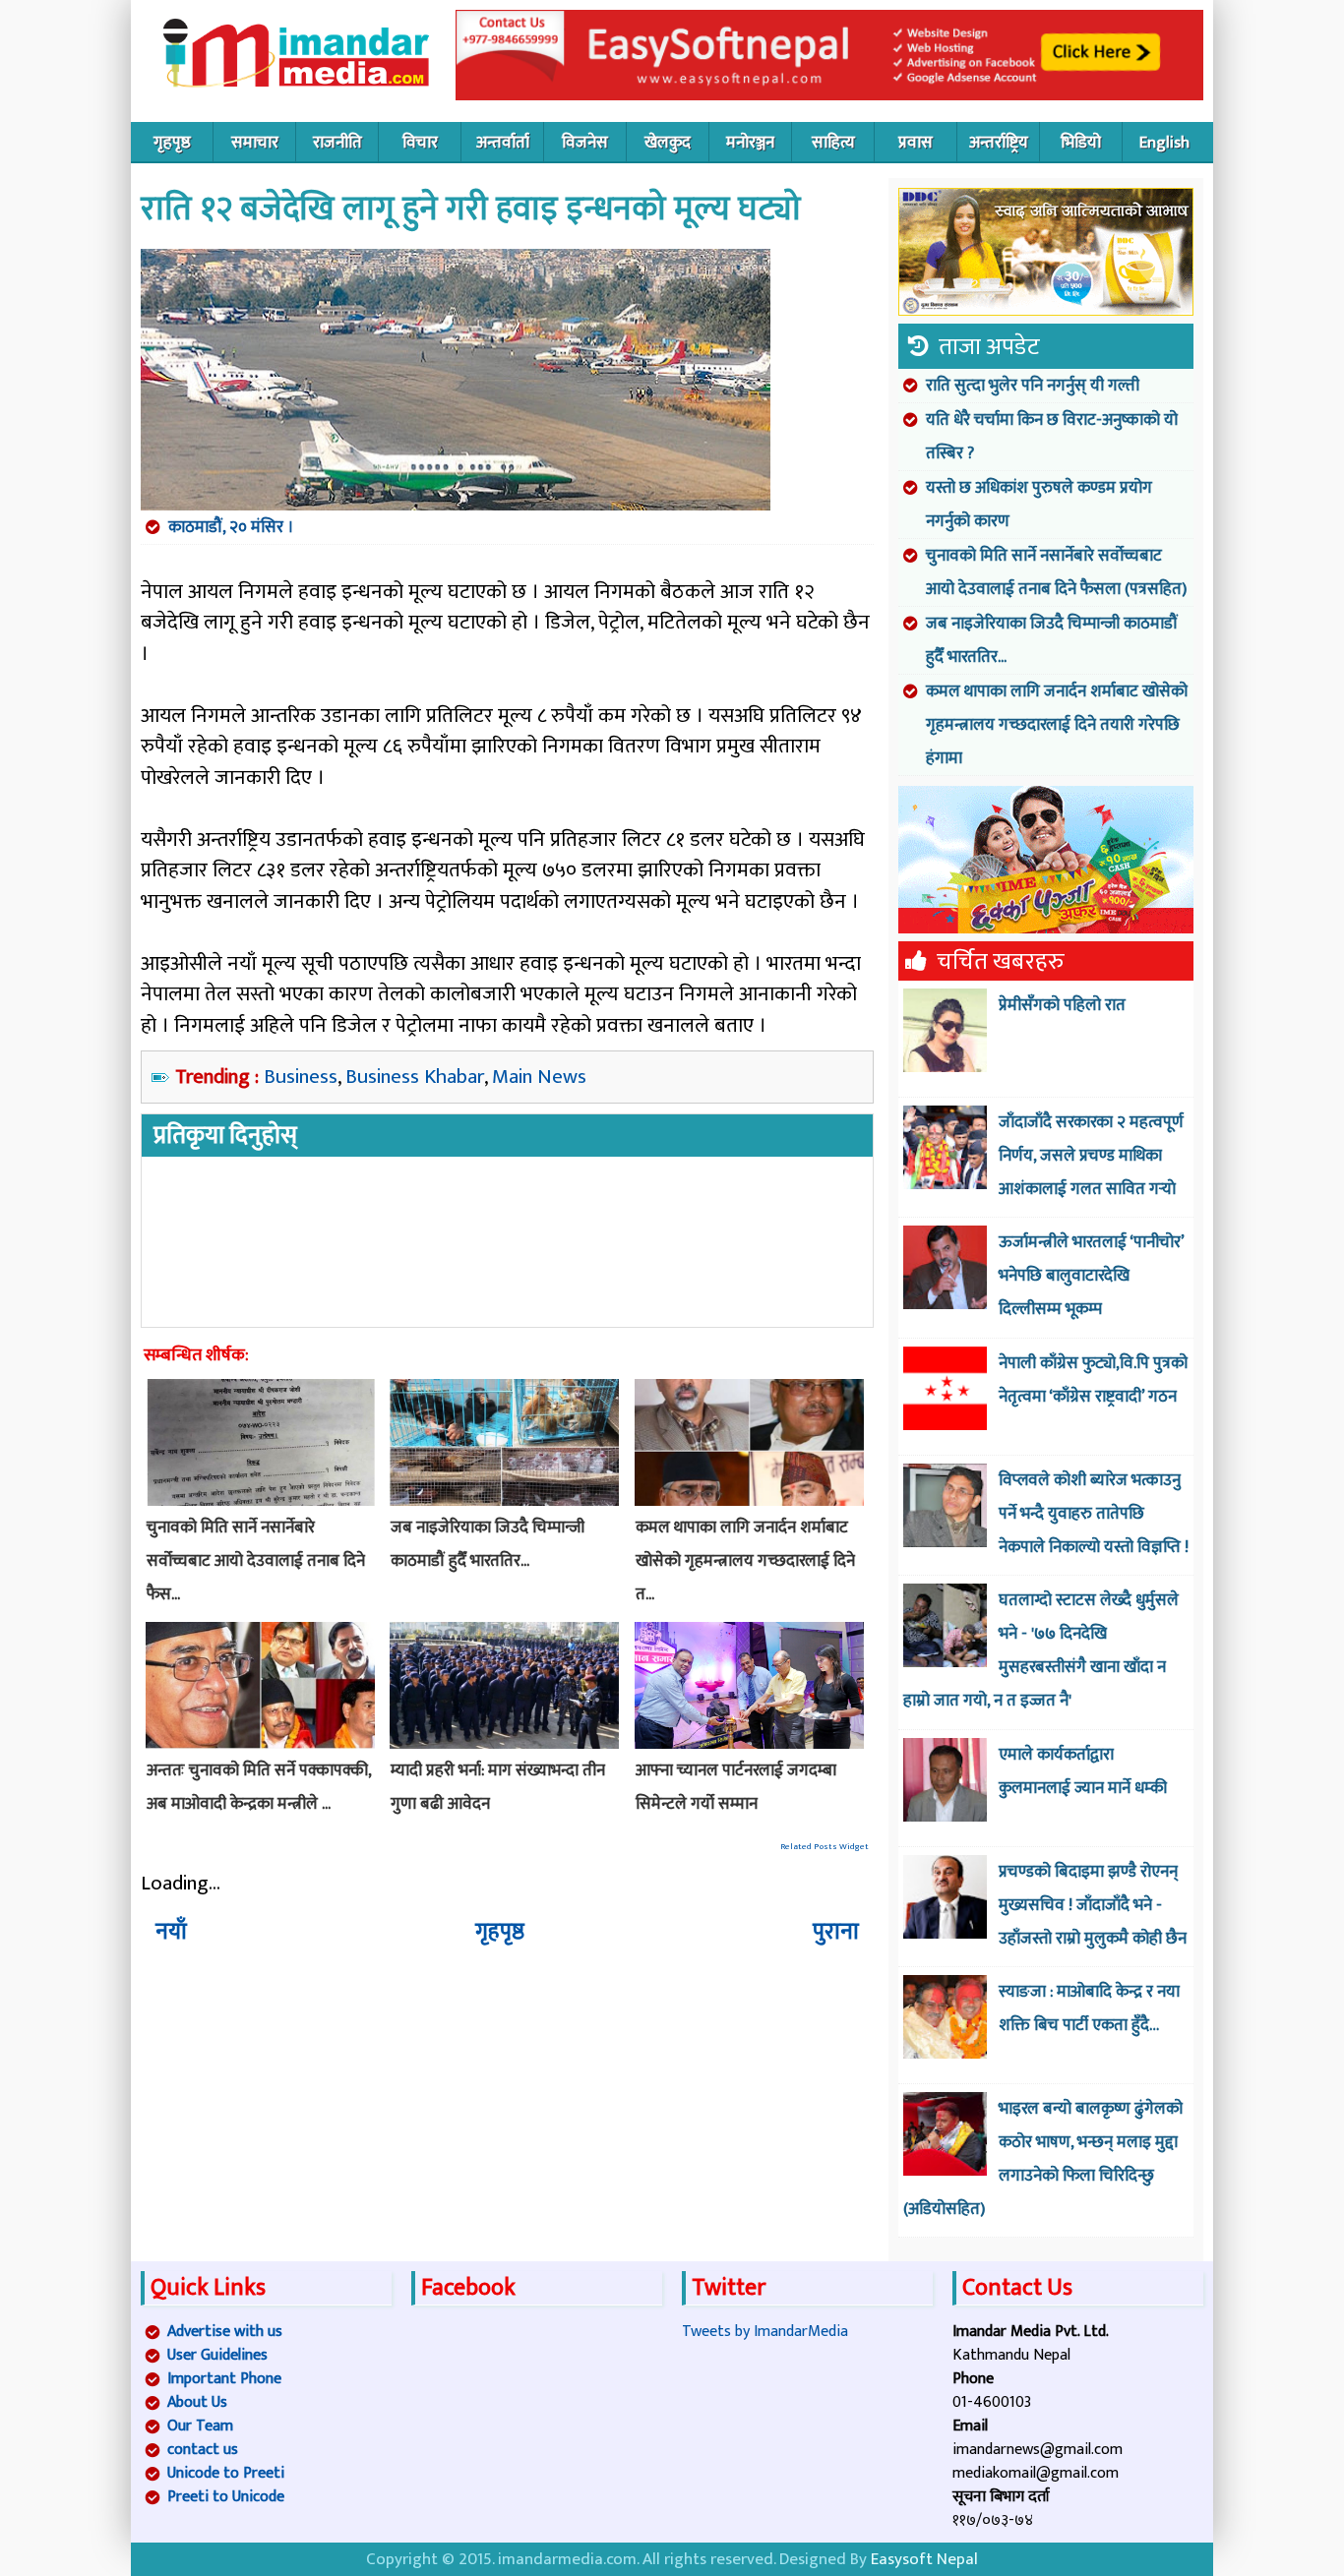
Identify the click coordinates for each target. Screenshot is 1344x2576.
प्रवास (916, 143)
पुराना (836, 1932)
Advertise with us (225, 2332)
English (1164, 143)
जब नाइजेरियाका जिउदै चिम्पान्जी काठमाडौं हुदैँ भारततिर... (1052, 640)
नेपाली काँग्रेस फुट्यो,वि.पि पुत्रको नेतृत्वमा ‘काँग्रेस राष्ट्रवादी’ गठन (1093, 1380)
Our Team (200, 2426)
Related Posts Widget (825, 1847)
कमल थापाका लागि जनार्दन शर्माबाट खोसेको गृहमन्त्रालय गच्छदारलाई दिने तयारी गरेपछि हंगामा (1057, 725)
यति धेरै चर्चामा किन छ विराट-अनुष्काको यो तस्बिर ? (1052, 437)
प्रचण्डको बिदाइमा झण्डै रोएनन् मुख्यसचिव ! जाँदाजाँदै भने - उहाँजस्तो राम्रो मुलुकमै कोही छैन (1093, 1905)
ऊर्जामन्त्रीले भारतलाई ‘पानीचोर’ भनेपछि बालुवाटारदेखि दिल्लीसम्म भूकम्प (1091, 1276)
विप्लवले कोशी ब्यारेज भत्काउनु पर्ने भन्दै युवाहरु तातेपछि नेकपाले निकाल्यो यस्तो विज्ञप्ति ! (1094, 1514)
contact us (203, 2450)
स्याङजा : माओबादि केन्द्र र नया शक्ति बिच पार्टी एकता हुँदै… (1089, 2008)
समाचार (255, 143)
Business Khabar (415, 1077)
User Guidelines (217, 2355)
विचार (420, 143)
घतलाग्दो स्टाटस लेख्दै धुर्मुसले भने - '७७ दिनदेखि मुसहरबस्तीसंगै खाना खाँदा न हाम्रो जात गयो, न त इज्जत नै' (1041, 1650)
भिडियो (1081, 143)
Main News (539, 1077)
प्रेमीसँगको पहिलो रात (1062, 1005)
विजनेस (585, 143)
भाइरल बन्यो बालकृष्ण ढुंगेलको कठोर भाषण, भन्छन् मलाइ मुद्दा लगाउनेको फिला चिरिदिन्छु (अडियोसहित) (1043, 2159)
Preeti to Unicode (226, 2497)
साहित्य (833, 143)
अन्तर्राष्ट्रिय (999, 143)
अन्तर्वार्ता (503, 143)
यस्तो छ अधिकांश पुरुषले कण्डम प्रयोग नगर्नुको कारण (1039, 505)
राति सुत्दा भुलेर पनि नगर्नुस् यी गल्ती (1033, 386)
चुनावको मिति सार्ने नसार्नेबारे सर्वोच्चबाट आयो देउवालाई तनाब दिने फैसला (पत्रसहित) (1056, 572)
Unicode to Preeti (226, 2473)
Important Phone (224, 2379)
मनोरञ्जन (750, 143)
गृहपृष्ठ (172, 143)
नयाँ (171, 1932)
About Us (197, 2402)
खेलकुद (668, 143)
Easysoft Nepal (924, 2559)
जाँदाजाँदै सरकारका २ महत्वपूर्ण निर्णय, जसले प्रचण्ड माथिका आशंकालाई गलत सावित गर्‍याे (1091, 1156)
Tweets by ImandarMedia (765, 2332)
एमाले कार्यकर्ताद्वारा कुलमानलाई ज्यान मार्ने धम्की (1083, 1771)
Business (301, 1077)
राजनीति (337, 143)
